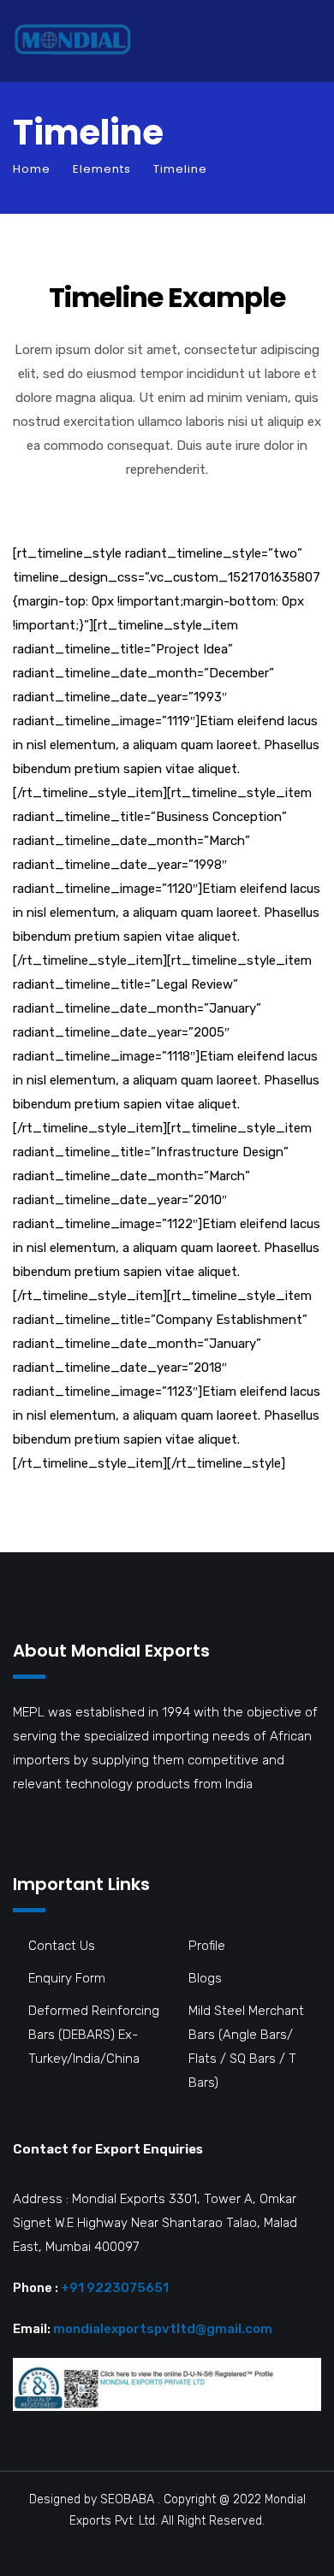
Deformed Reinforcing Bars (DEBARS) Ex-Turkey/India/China (94, 2035)
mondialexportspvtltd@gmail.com (163, 2329)
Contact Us (62, 1946)
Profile (207, 1946)
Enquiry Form (67, 1978)
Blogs (205, 1978)
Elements (102, 169)
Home (32, 169)
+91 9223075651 (115, 2288)
